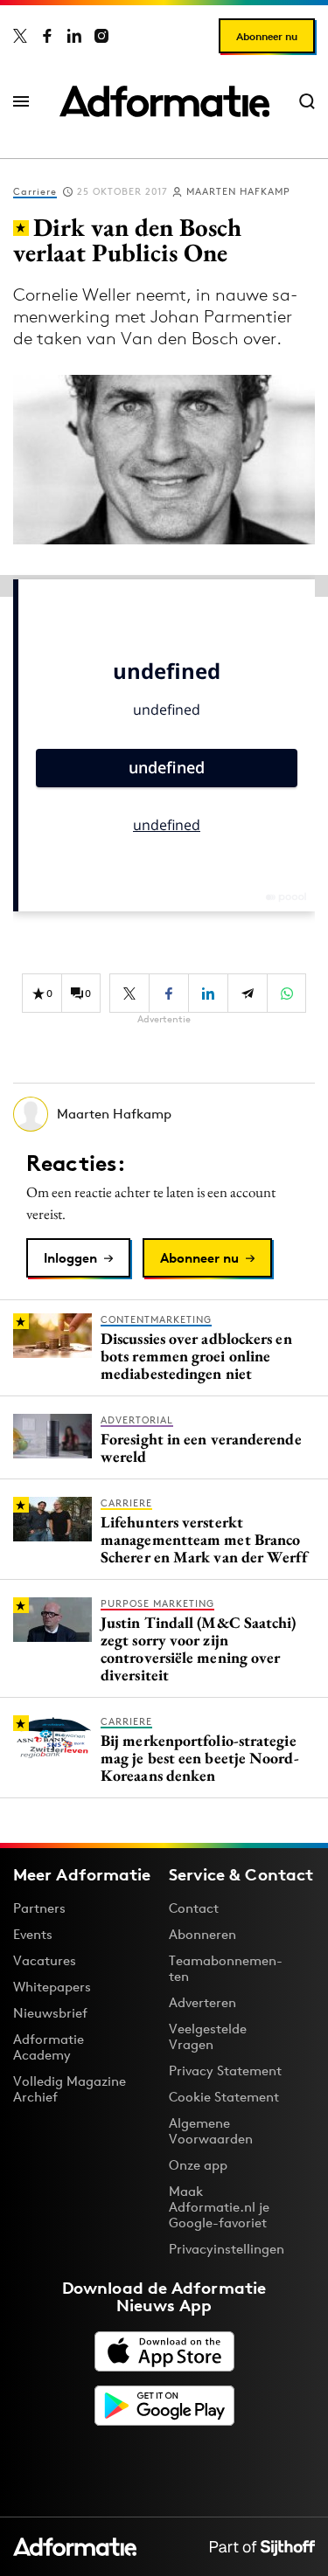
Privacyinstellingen (227, 2249)
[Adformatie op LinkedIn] (74, 36)
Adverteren (202, 2002)
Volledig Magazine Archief (70, 2089)
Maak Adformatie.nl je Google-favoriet (219, 2207)
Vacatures (45, 1960)
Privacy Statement (225, 2070)
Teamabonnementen (226, 1968)
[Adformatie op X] (20, 36)
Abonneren (202, 1934)
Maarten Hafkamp (238, 191)
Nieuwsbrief (50, 2013)
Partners (39, 1908)
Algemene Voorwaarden (211, 2131)
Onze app (198, 2165)
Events (33, 1934)
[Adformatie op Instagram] (101, 36)
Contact (194, 1908)
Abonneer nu (267, 36)
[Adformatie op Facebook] (47, 36)
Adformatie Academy (49, 2047)
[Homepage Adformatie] (164, 101)
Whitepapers (52, 1987)
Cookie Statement (224, 2097)
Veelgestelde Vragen (208, 2036)
